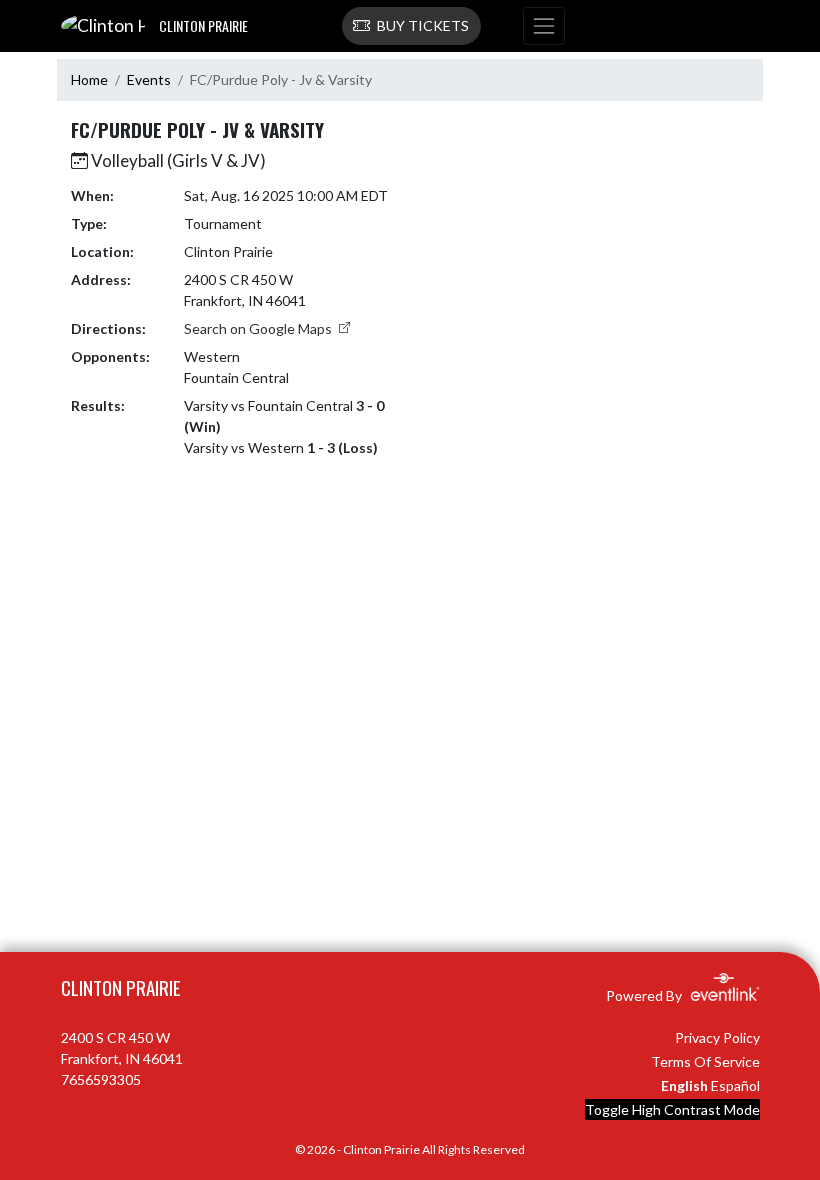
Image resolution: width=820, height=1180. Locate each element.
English (684, 1085)
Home (89, 79)
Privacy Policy (717, 1037)
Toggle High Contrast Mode (672, 1109)
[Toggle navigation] (544, 26)
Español (735, 1085)
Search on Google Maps (259, 328)
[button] (411, 26)
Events (149, 79)
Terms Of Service (705, 1061)
